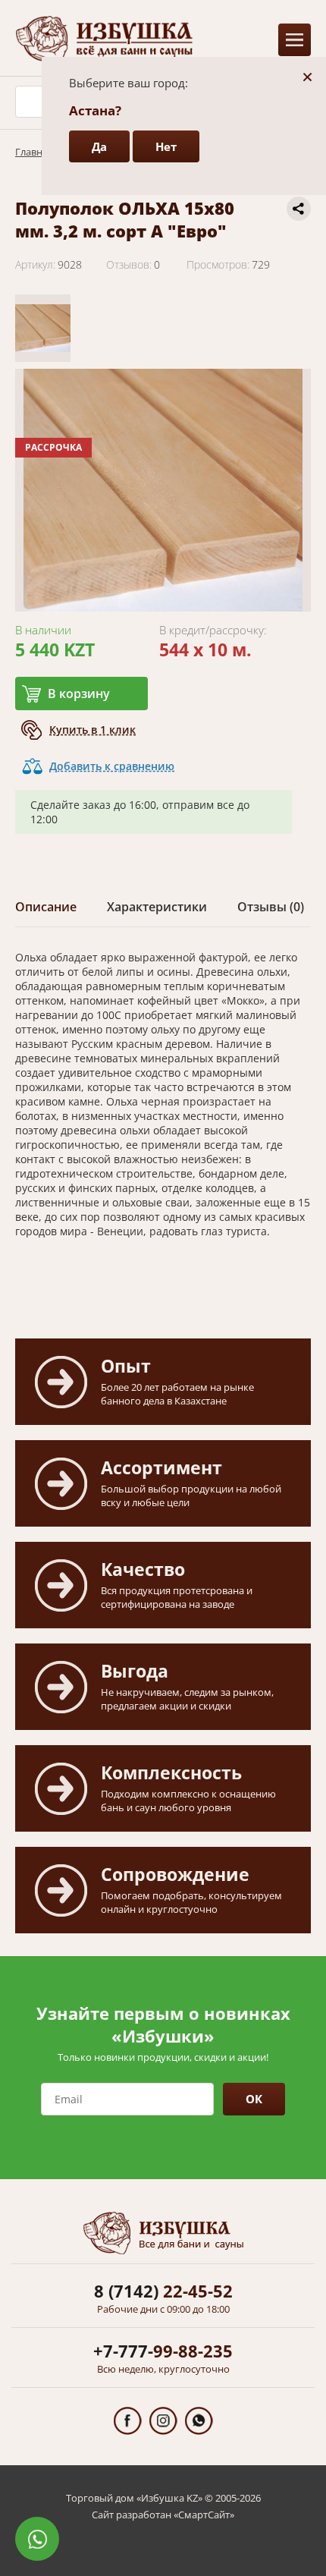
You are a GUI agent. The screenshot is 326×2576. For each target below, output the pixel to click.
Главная (34, 152)
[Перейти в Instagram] (163, 2421)
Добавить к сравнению (112, 766)
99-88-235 (163, 2351)
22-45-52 (163, 2291)
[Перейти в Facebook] (128, 2421)
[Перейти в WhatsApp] (199, 2421)
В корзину (79, 694)
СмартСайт (204, 2515)
